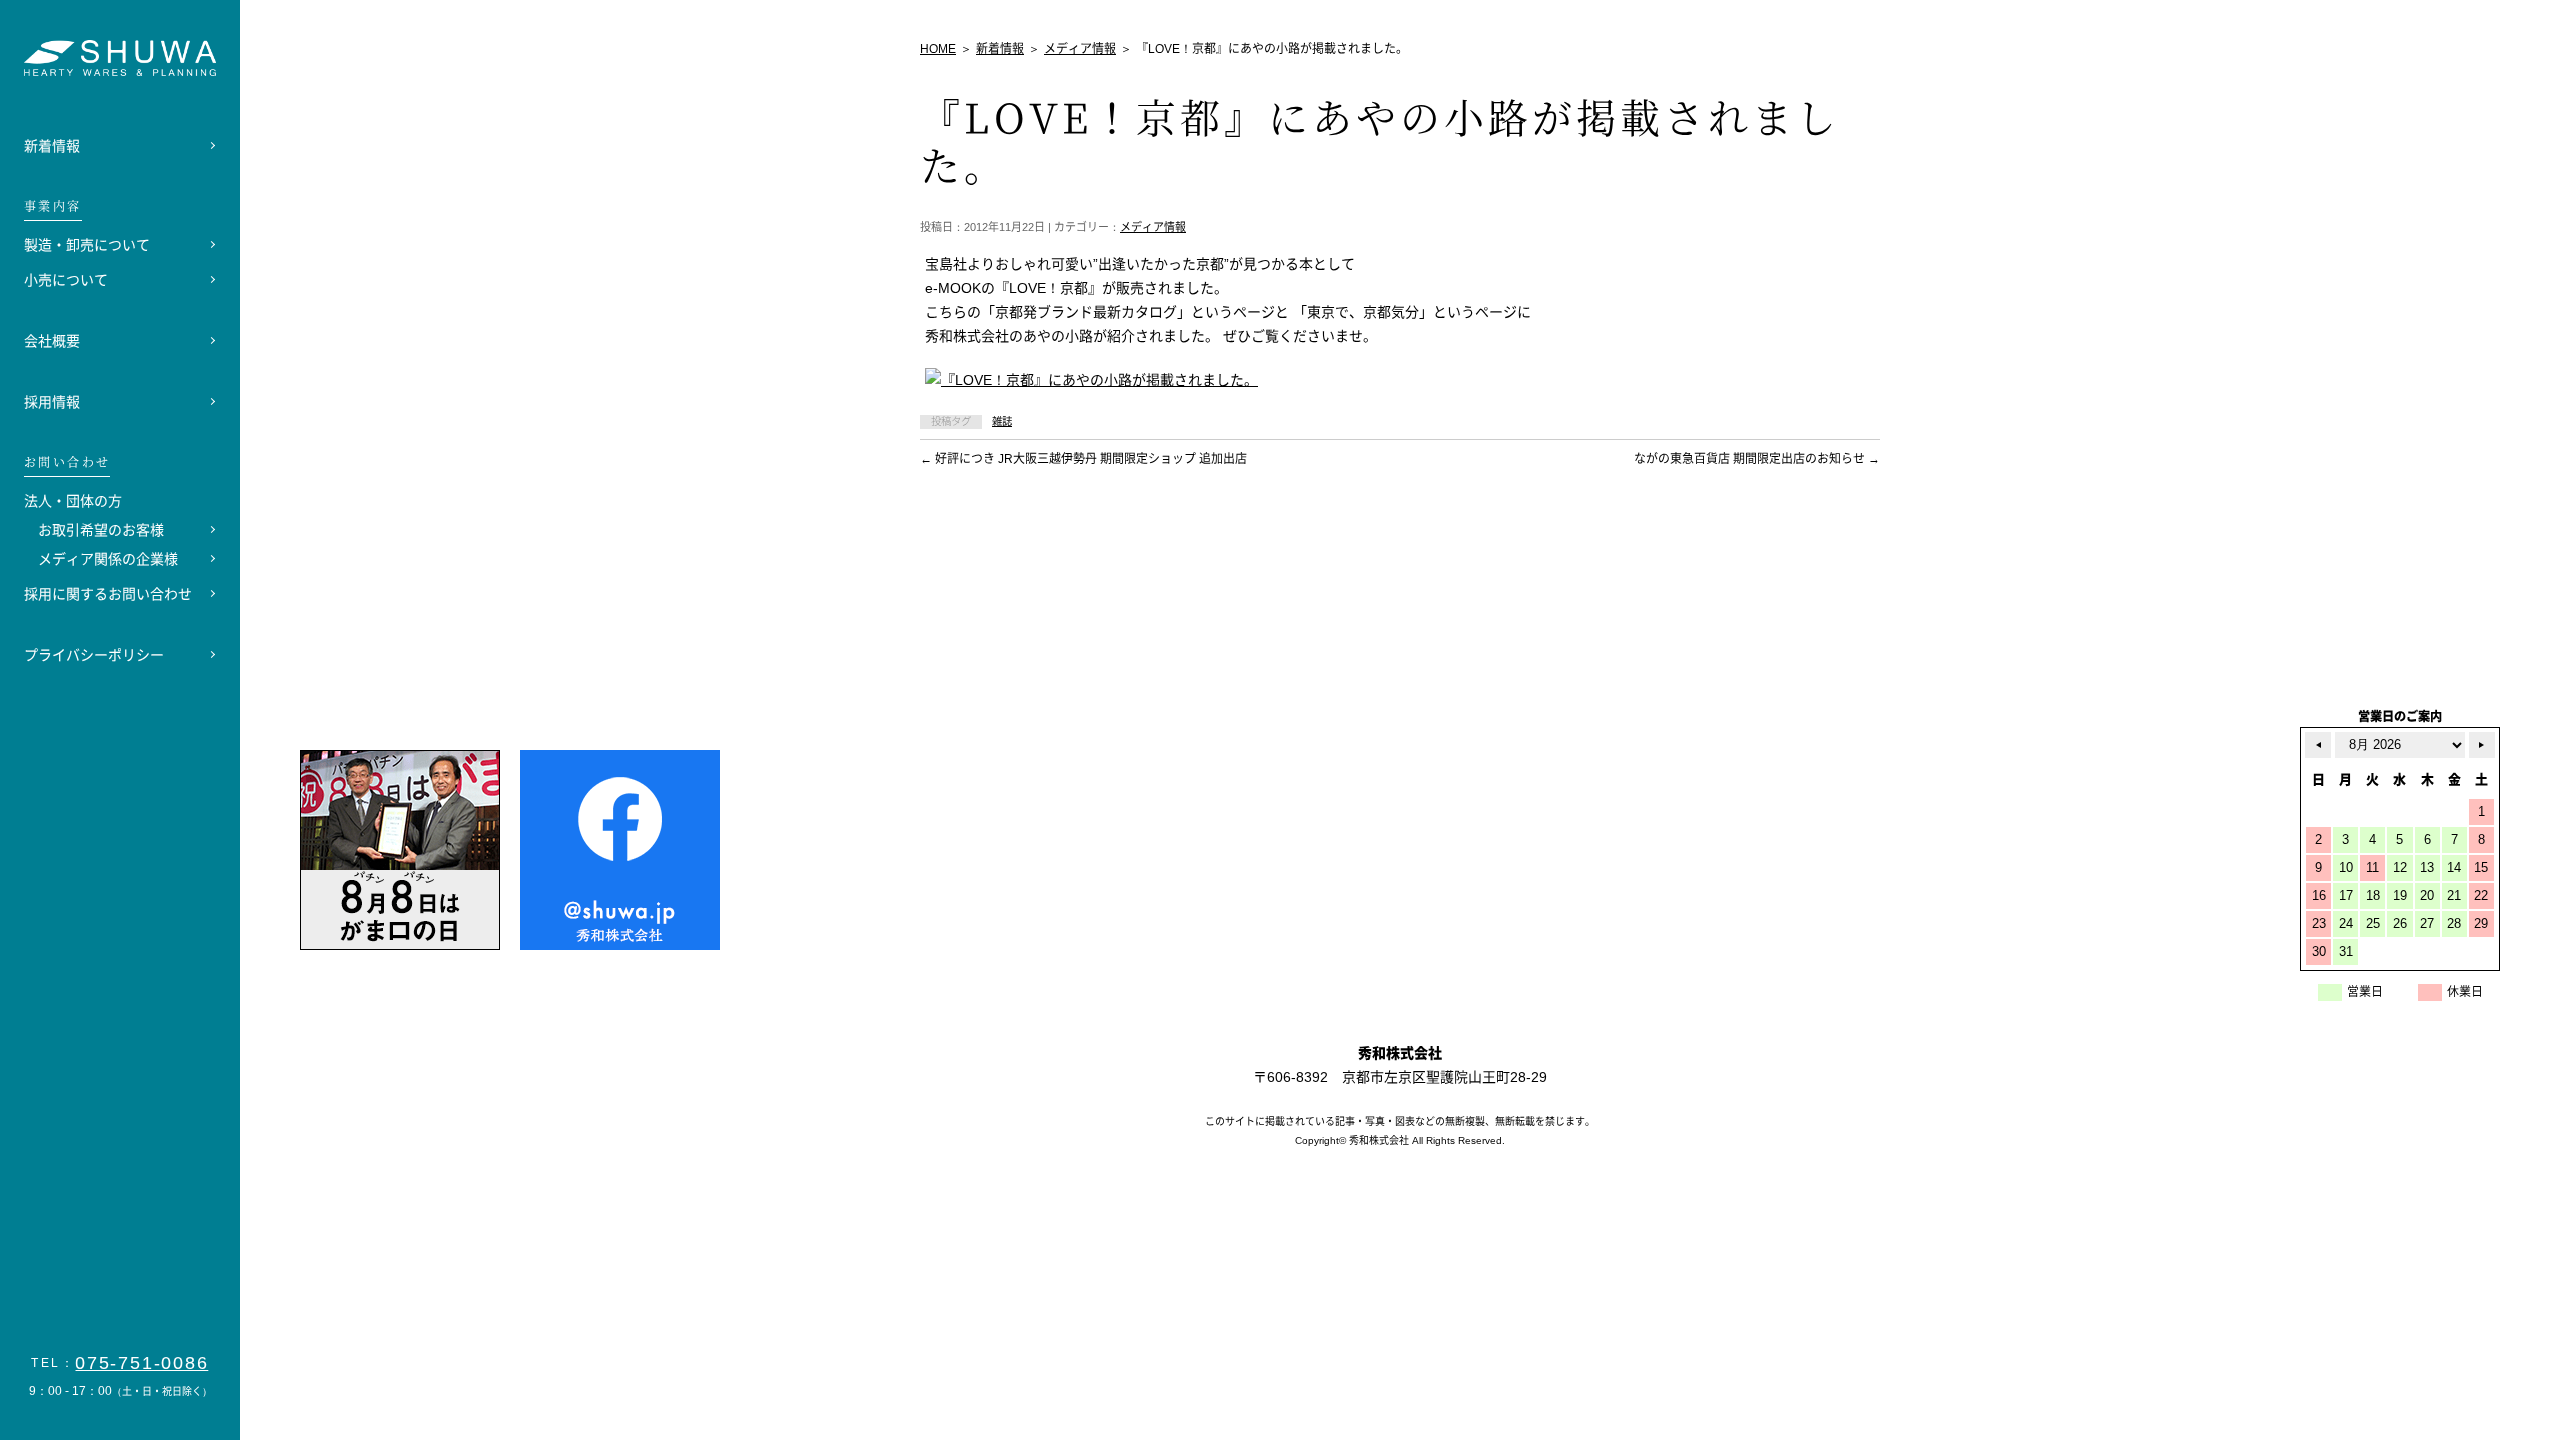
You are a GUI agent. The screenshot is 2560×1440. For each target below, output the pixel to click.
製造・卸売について (87, 245)
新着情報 (52, 146)
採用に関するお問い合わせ (108, 594)
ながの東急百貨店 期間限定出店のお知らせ (1757, 459)
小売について (66, 280)
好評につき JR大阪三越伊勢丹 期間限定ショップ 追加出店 (1083, 459)
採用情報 (52, 402)
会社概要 (52, 341)
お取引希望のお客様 (101, 530)
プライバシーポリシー (94, 655)
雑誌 (1002, 421)
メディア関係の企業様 (108, 559)
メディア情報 (1153, 227)
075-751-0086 (142, 1363)
